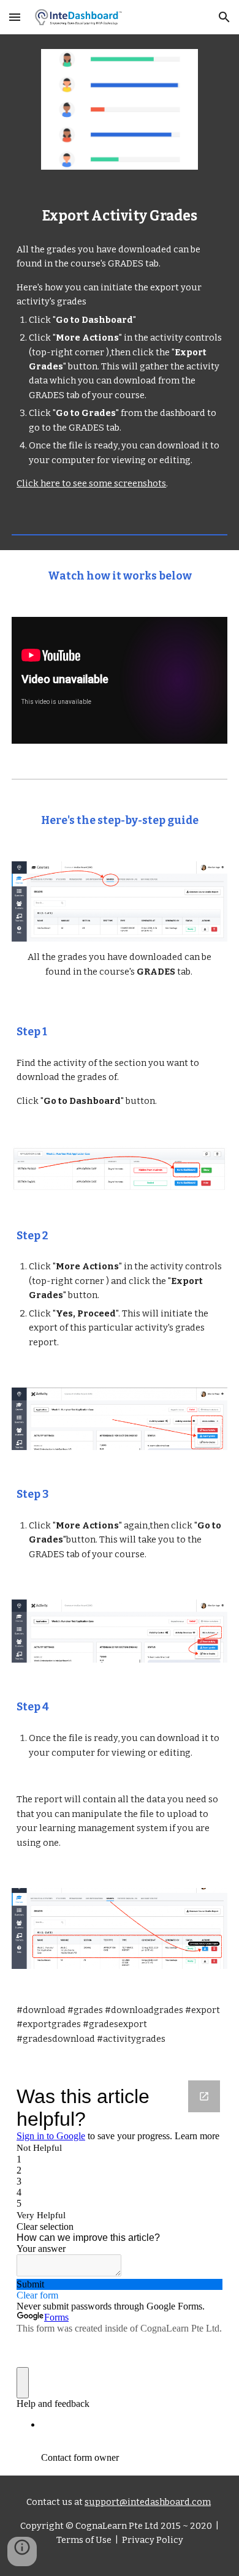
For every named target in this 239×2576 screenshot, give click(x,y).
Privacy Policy (152, 2540)
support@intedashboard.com (148, 2502)
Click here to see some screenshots (91, 483)
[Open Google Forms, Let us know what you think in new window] (204, 2096)
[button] (15, 17)
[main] (120, 216)
